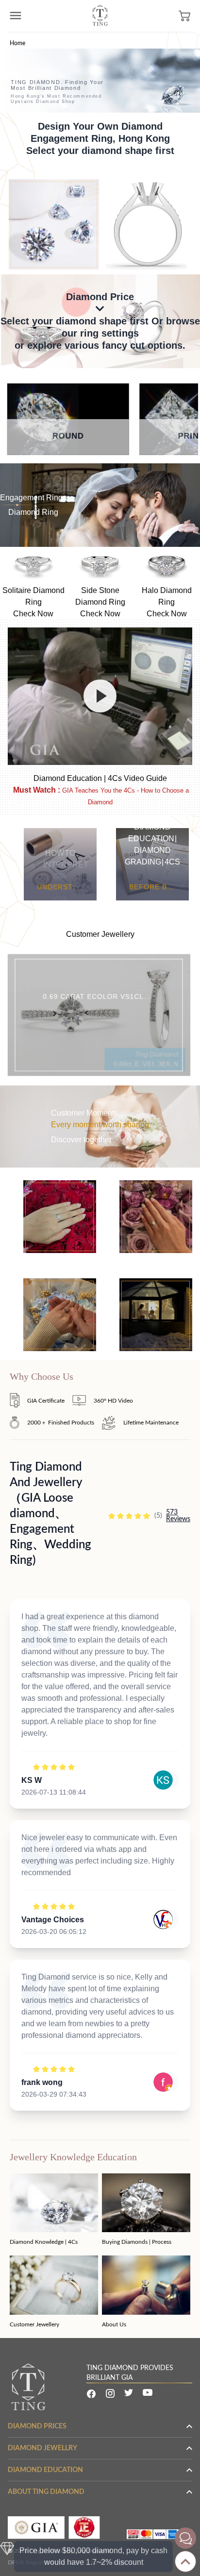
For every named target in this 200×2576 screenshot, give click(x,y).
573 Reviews (178, 1516)
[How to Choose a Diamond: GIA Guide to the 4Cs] (100, 696)
